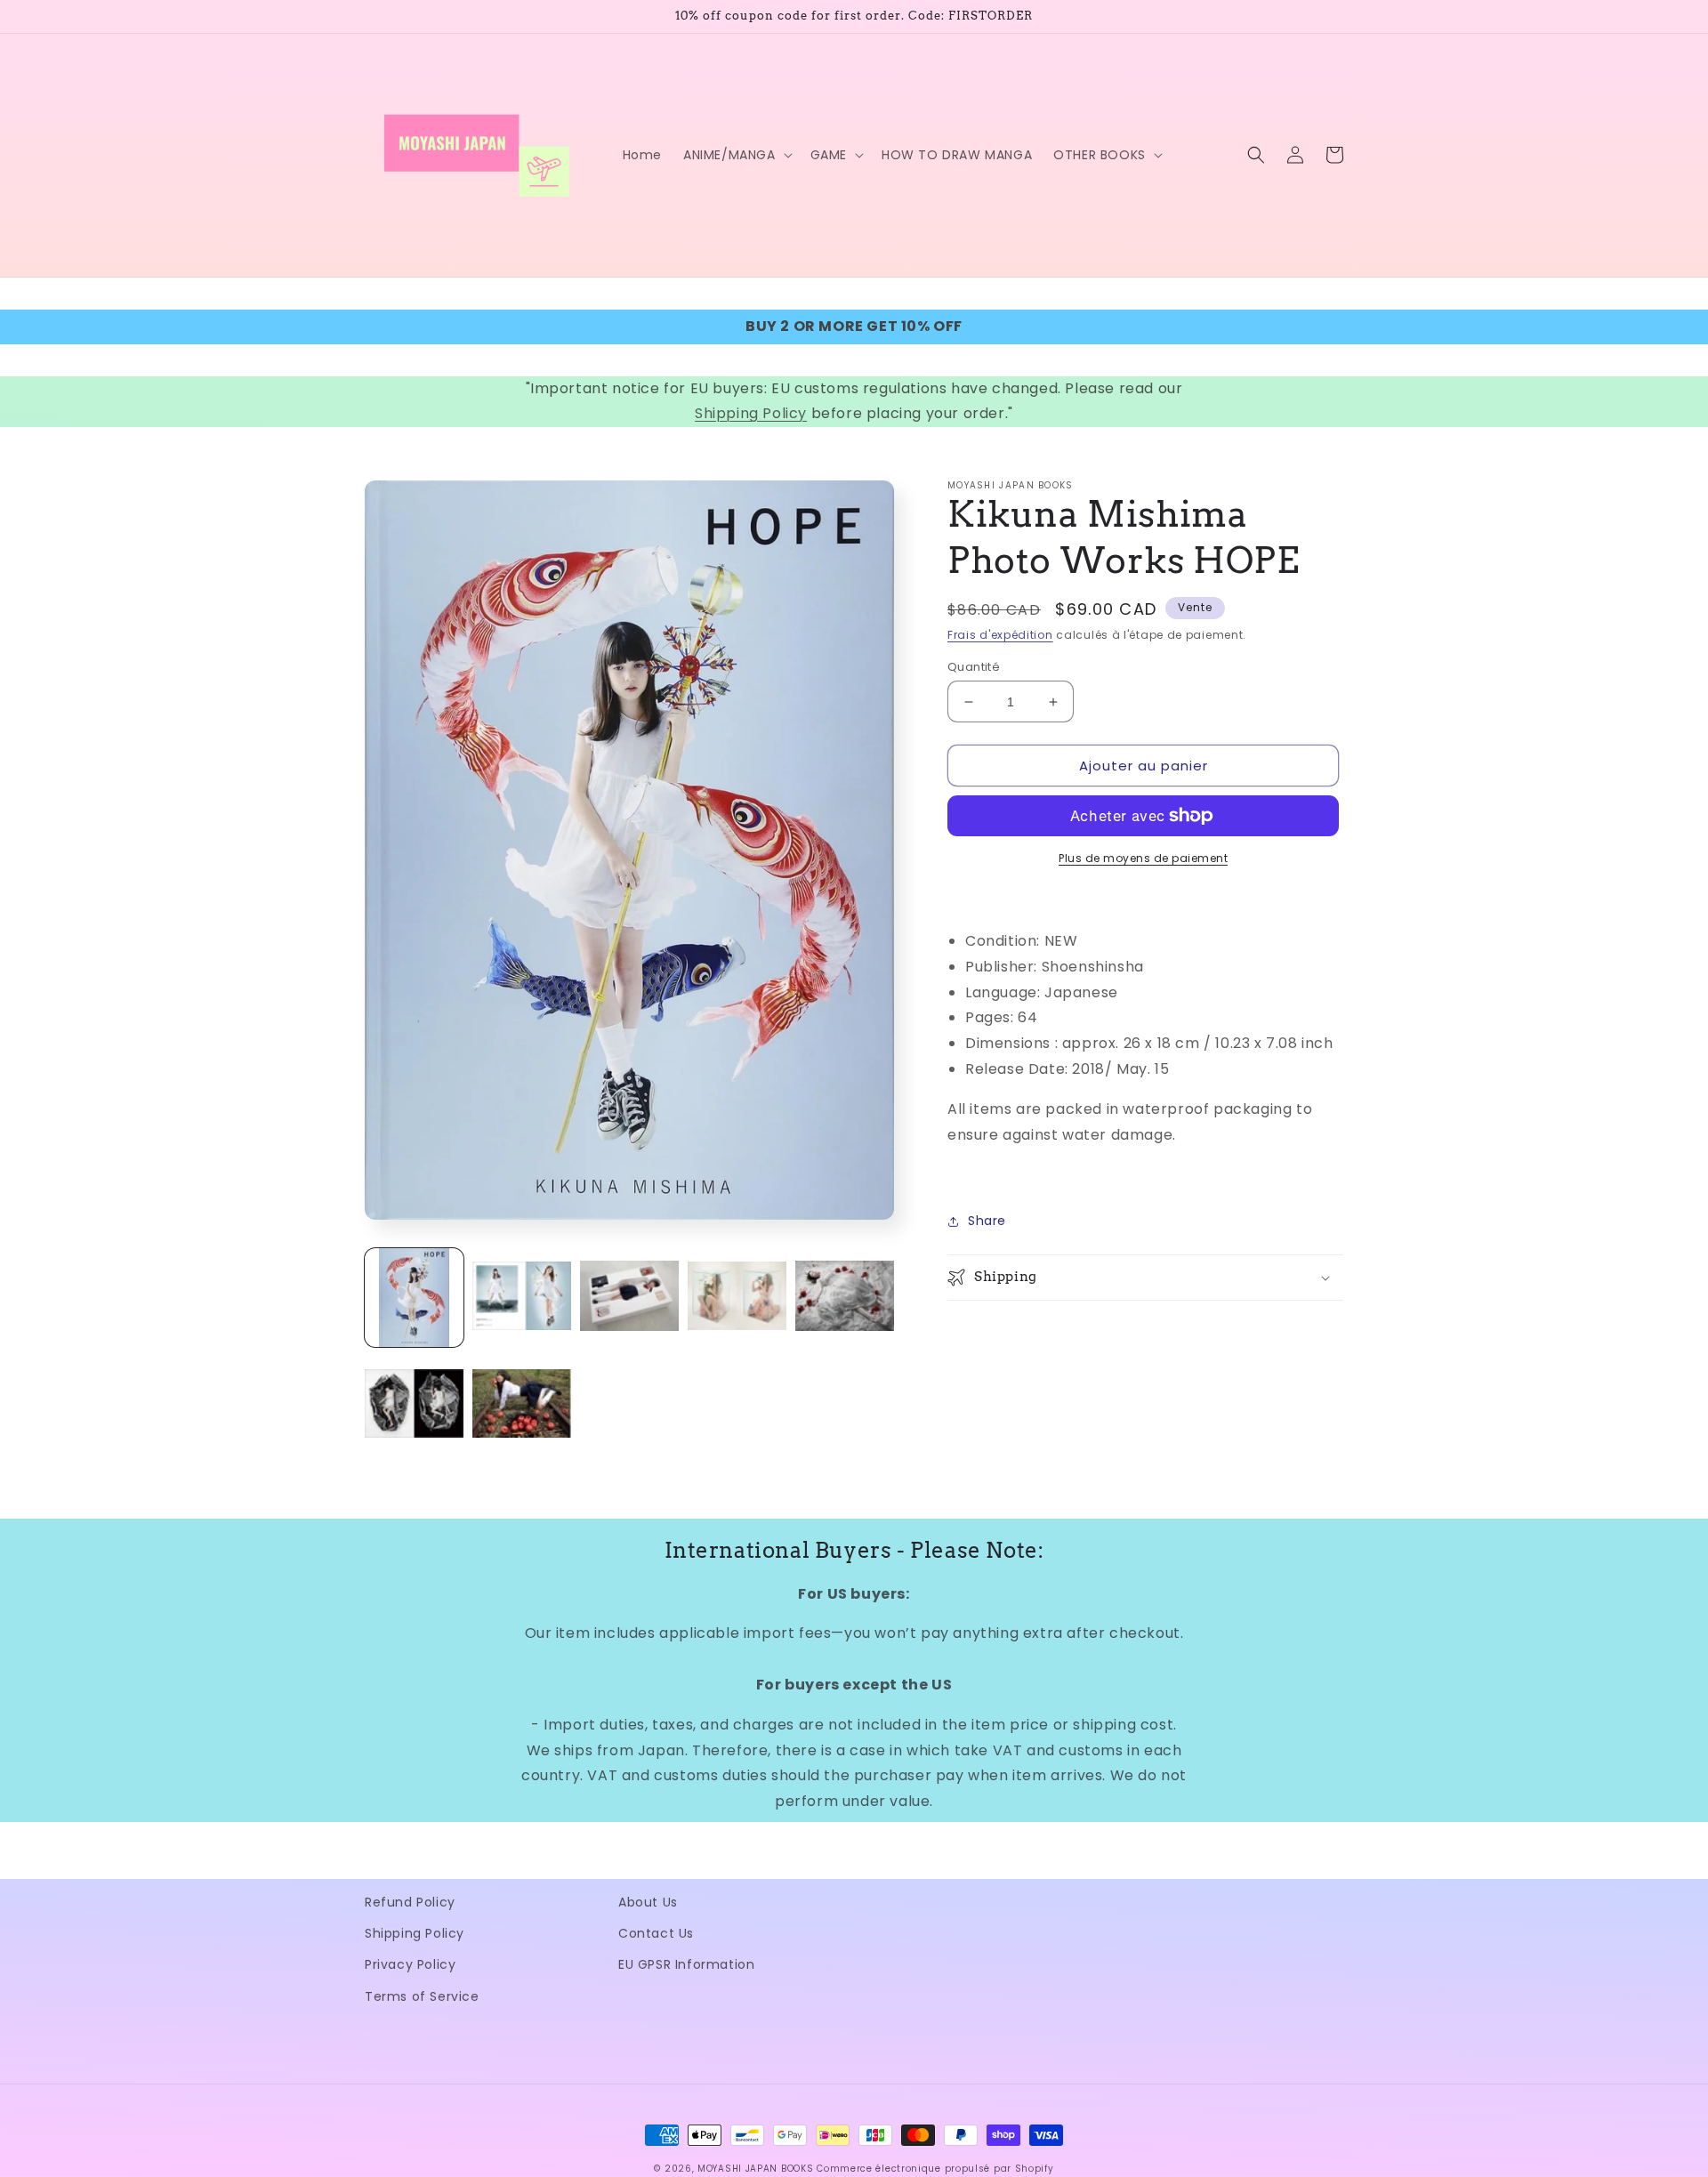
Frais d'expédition (1000, 635)
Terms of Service (422, 1996)
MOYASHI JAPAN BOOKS (755, 2169)
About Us (648, 1902)
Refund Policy (410, 1902)
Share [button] (987, 1221)
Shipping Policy (751, 413)
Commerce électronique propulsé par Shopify (935, 2169)
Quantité (974, 667)
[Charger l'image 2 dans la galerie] (522, 1298)
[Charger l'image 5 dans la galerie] (845, 1298)
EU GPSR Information (686, 1964)
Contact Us (656, 1933)
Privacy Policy (410, 1964)
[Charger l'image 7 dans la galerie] (522, 1405)
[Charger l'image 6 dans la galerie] (414, 1405)
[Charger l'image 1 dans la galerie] (414, 1298)
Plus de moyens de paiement (1143, 858)
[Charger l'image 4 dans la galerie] (737, 1298)
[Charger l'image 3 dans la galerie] (629, 1298)
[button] (736, 155)
